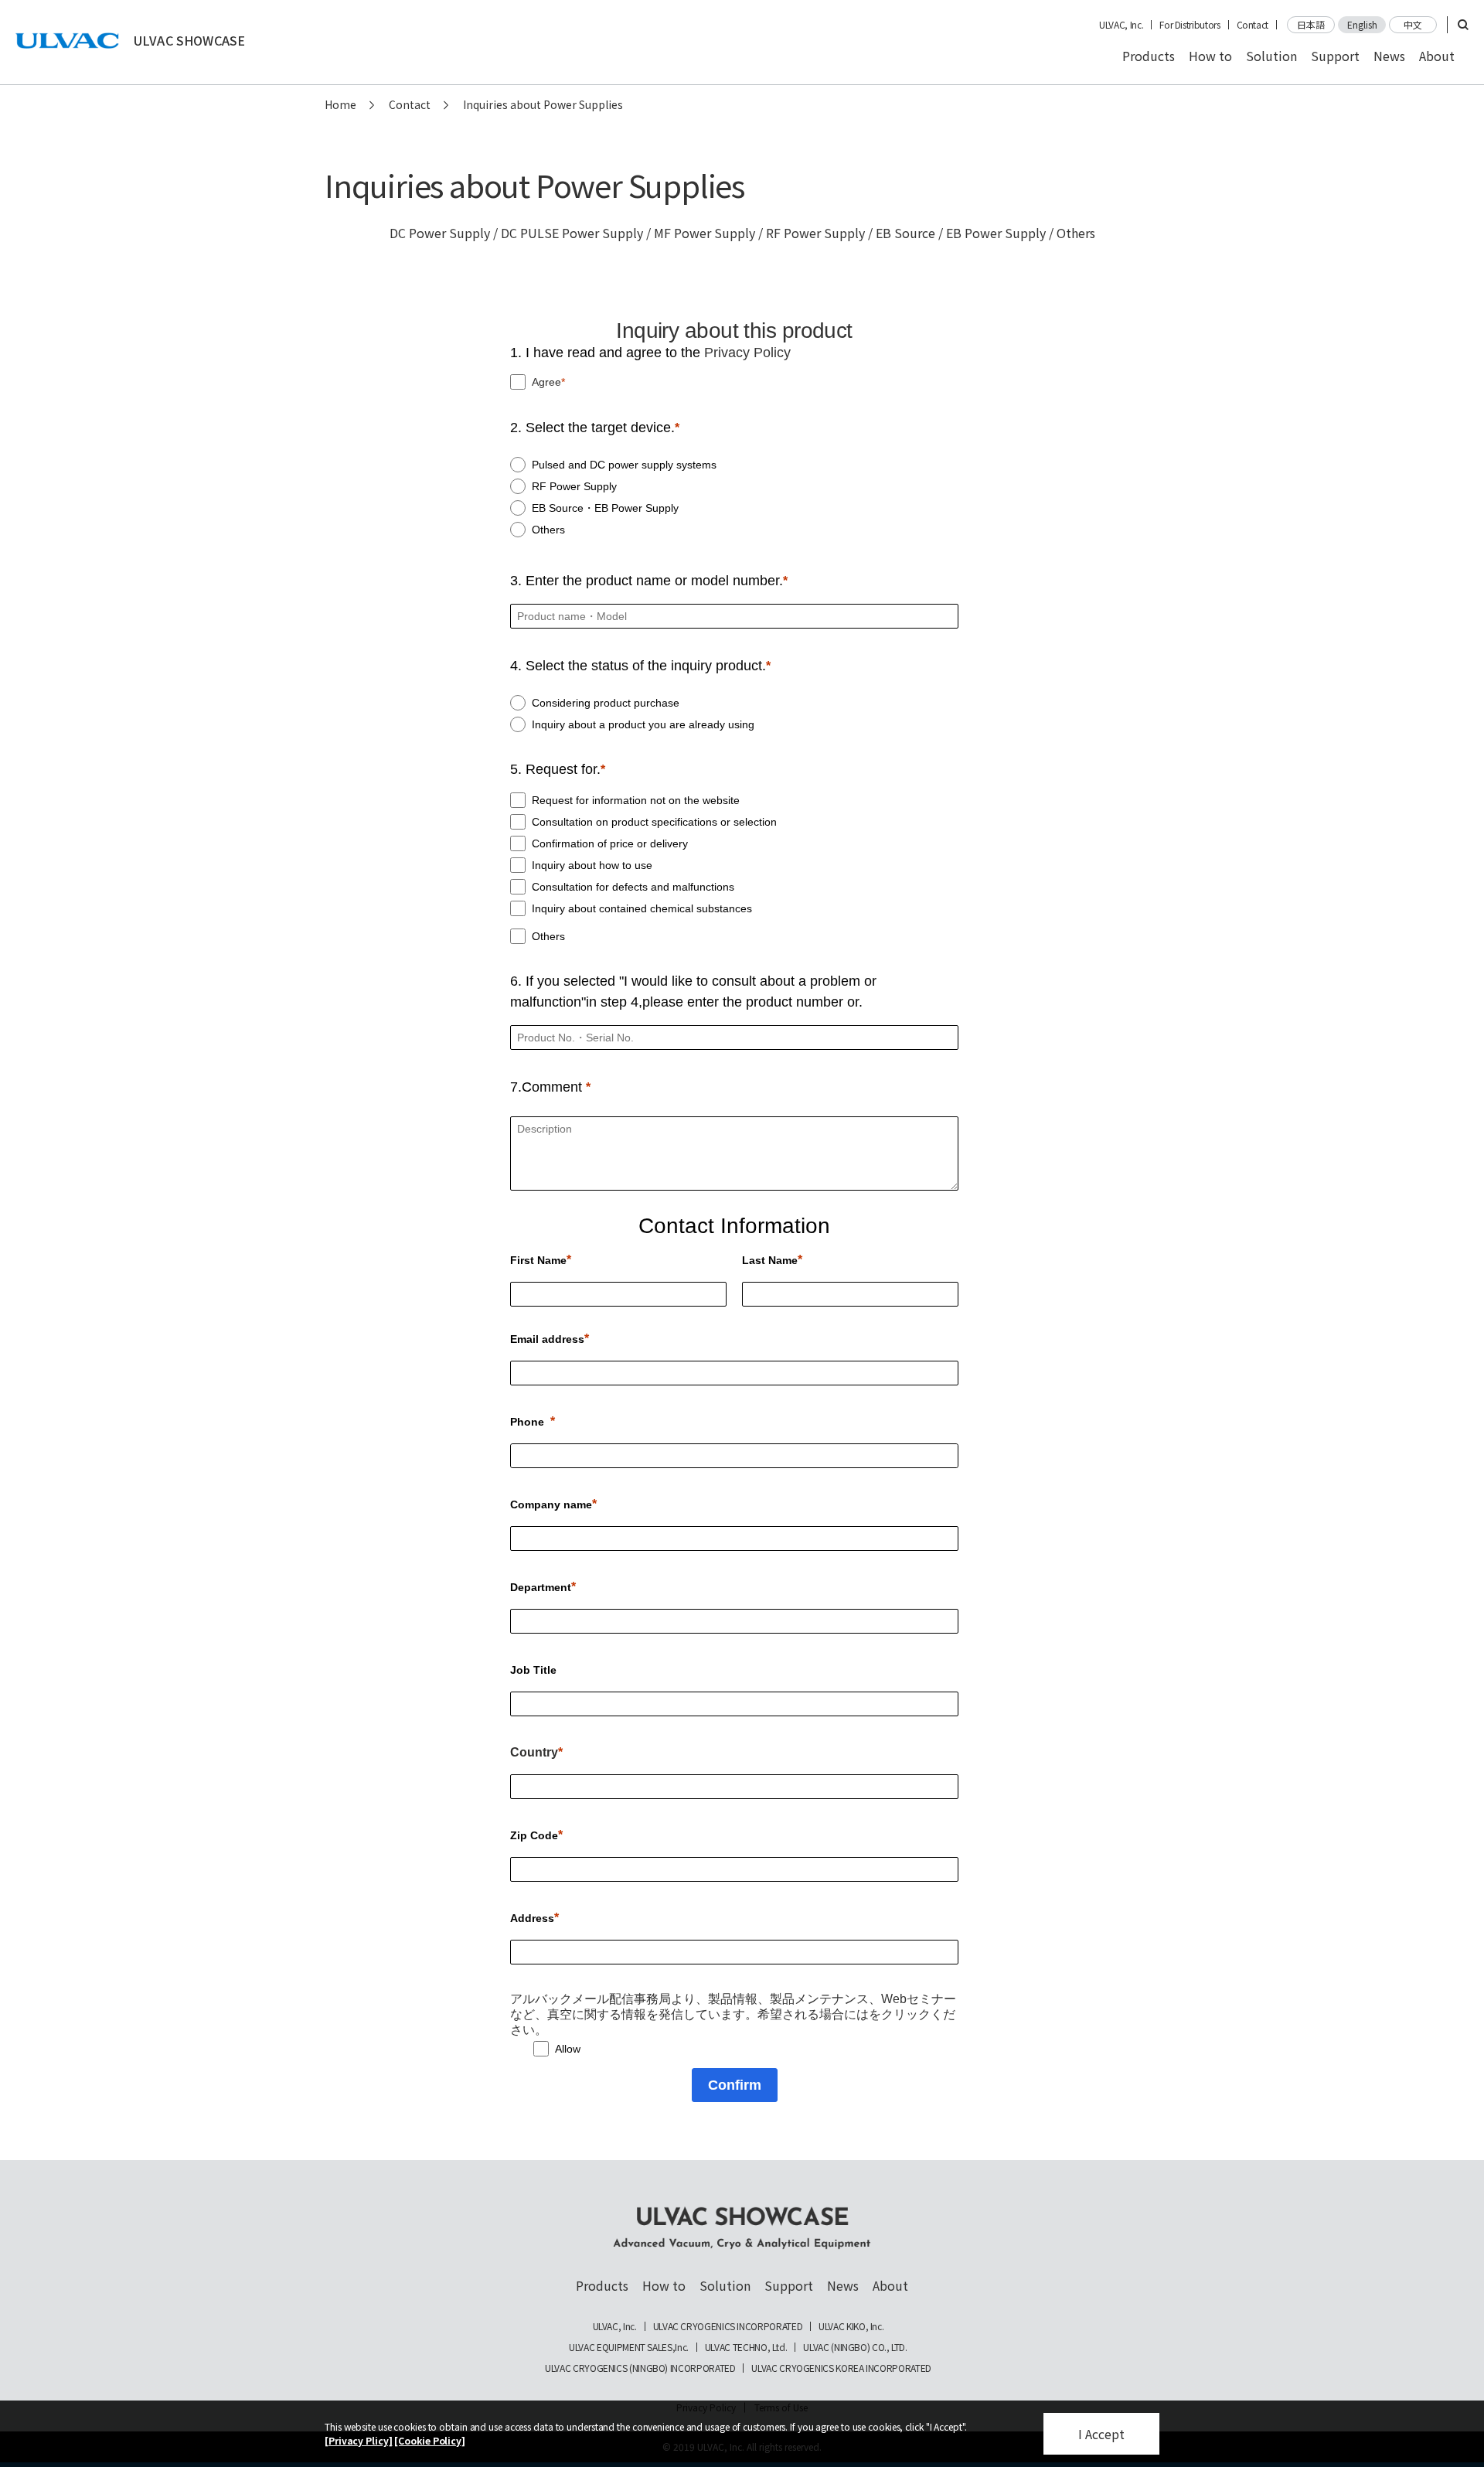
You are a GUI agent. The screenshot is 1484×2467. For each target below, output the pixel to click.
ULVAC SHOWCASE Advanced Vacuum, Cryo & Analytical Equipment (742, 2228)
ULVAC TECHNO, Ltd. (746, 2347)
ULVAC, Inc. (1121, 25)
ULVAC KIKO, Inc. (851, 2326)
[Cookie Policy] (430, 2440)
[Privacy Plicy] (359, 2440)
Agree (546, 382)
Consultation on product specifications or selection (654, 822)
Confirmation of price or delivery (610, 843)
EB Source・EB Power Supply (605, 508)
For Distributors (1190, 25)
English (1362, 24)
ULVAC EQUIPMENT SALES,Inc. (629, 2347)
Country (534, 1752)
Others (548, 530)
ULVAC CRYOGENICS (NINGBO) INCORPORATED (640, 2368)
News (1389, 56)
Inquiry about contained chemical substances (642, 908)
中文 (1413, 24)
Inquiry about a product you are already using (643, 724)
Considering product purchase (606, 703)
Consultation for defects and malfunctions (633, 887)
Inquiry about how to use (592, 865)
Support (1335, 56)
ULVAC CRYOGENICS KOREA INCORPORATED (841, 2368)
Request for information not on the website (636, 800)
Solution (1271, 56)
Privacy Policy (747, 353)
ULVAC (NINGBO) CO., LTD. (855, 2347)
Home (340, 104)
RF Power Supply (574, 486)
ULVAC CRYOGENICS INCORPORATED (728, 2326)
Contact (1253, 25)
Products (1149, 56)
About (1437, 56)
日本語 (1311, 24)
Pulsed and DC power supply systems (624, 465)
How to (1210, 56)
